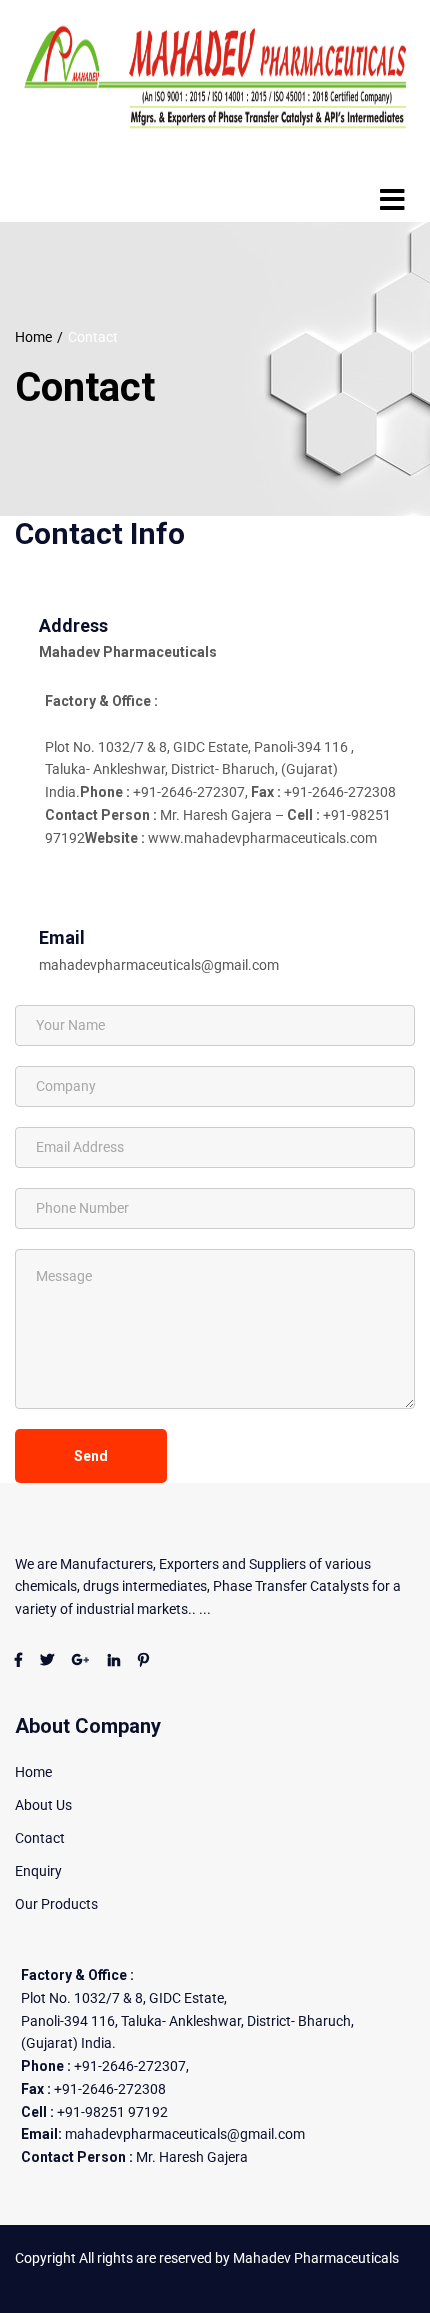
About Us (43, 1805)
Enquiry (38, 1871)
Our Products (56, 1904)
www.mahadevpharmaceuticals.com (262, 838)
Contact (40, 1838)
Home (33, 337)
